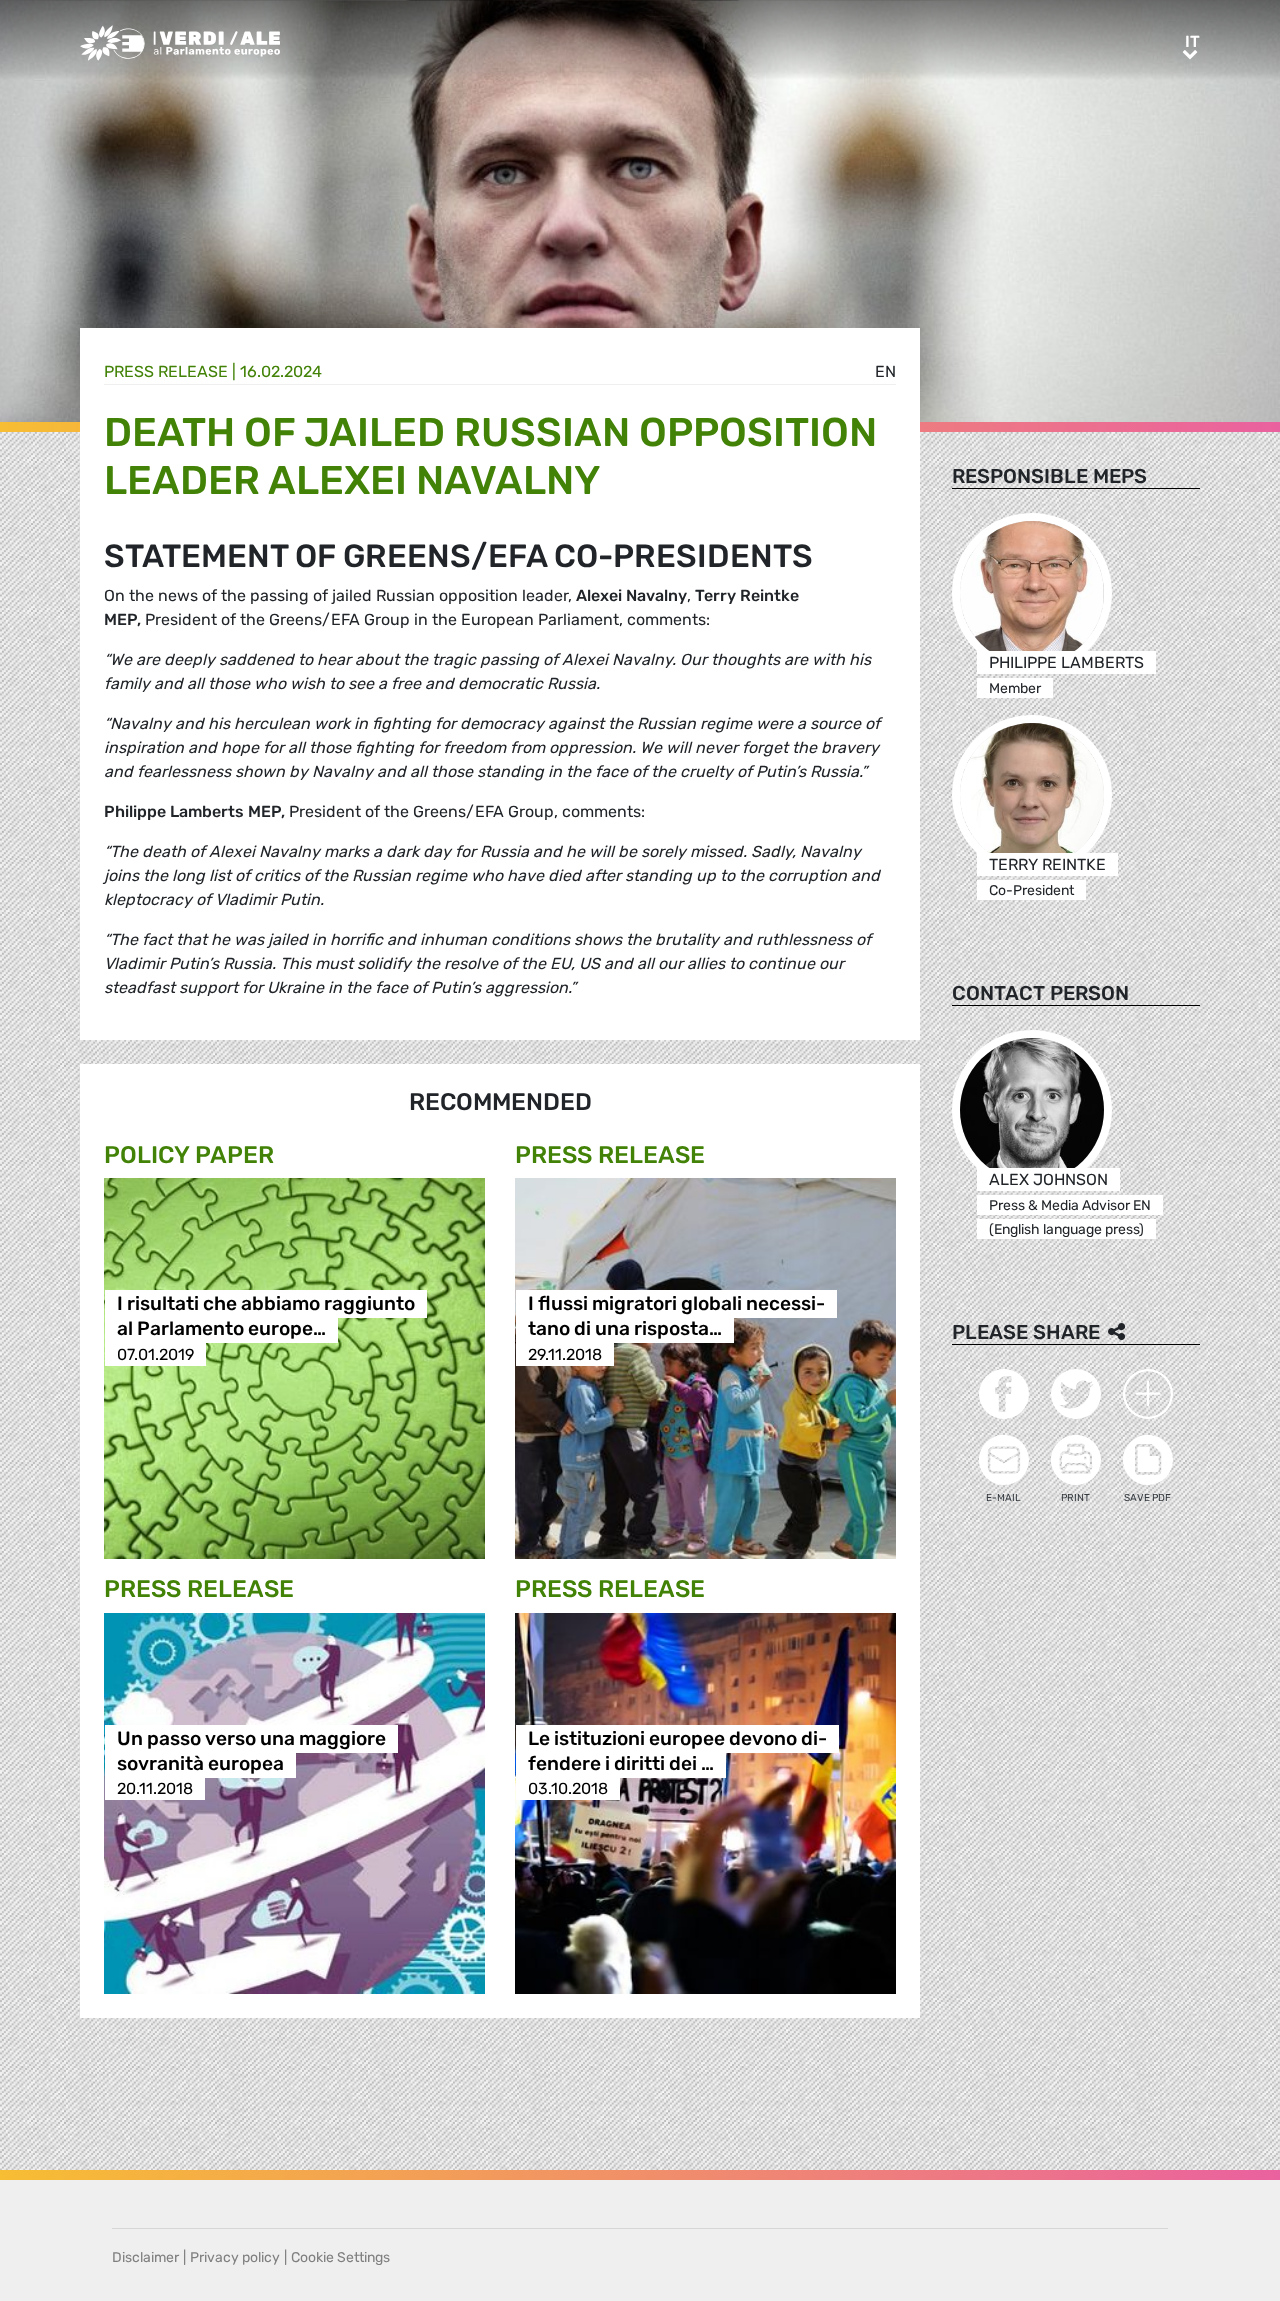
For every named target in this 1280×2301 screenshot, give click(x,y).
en (885, 371)
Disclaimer (145, 2257)
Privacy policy (235, 2257)
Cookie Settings (340, 2257)
